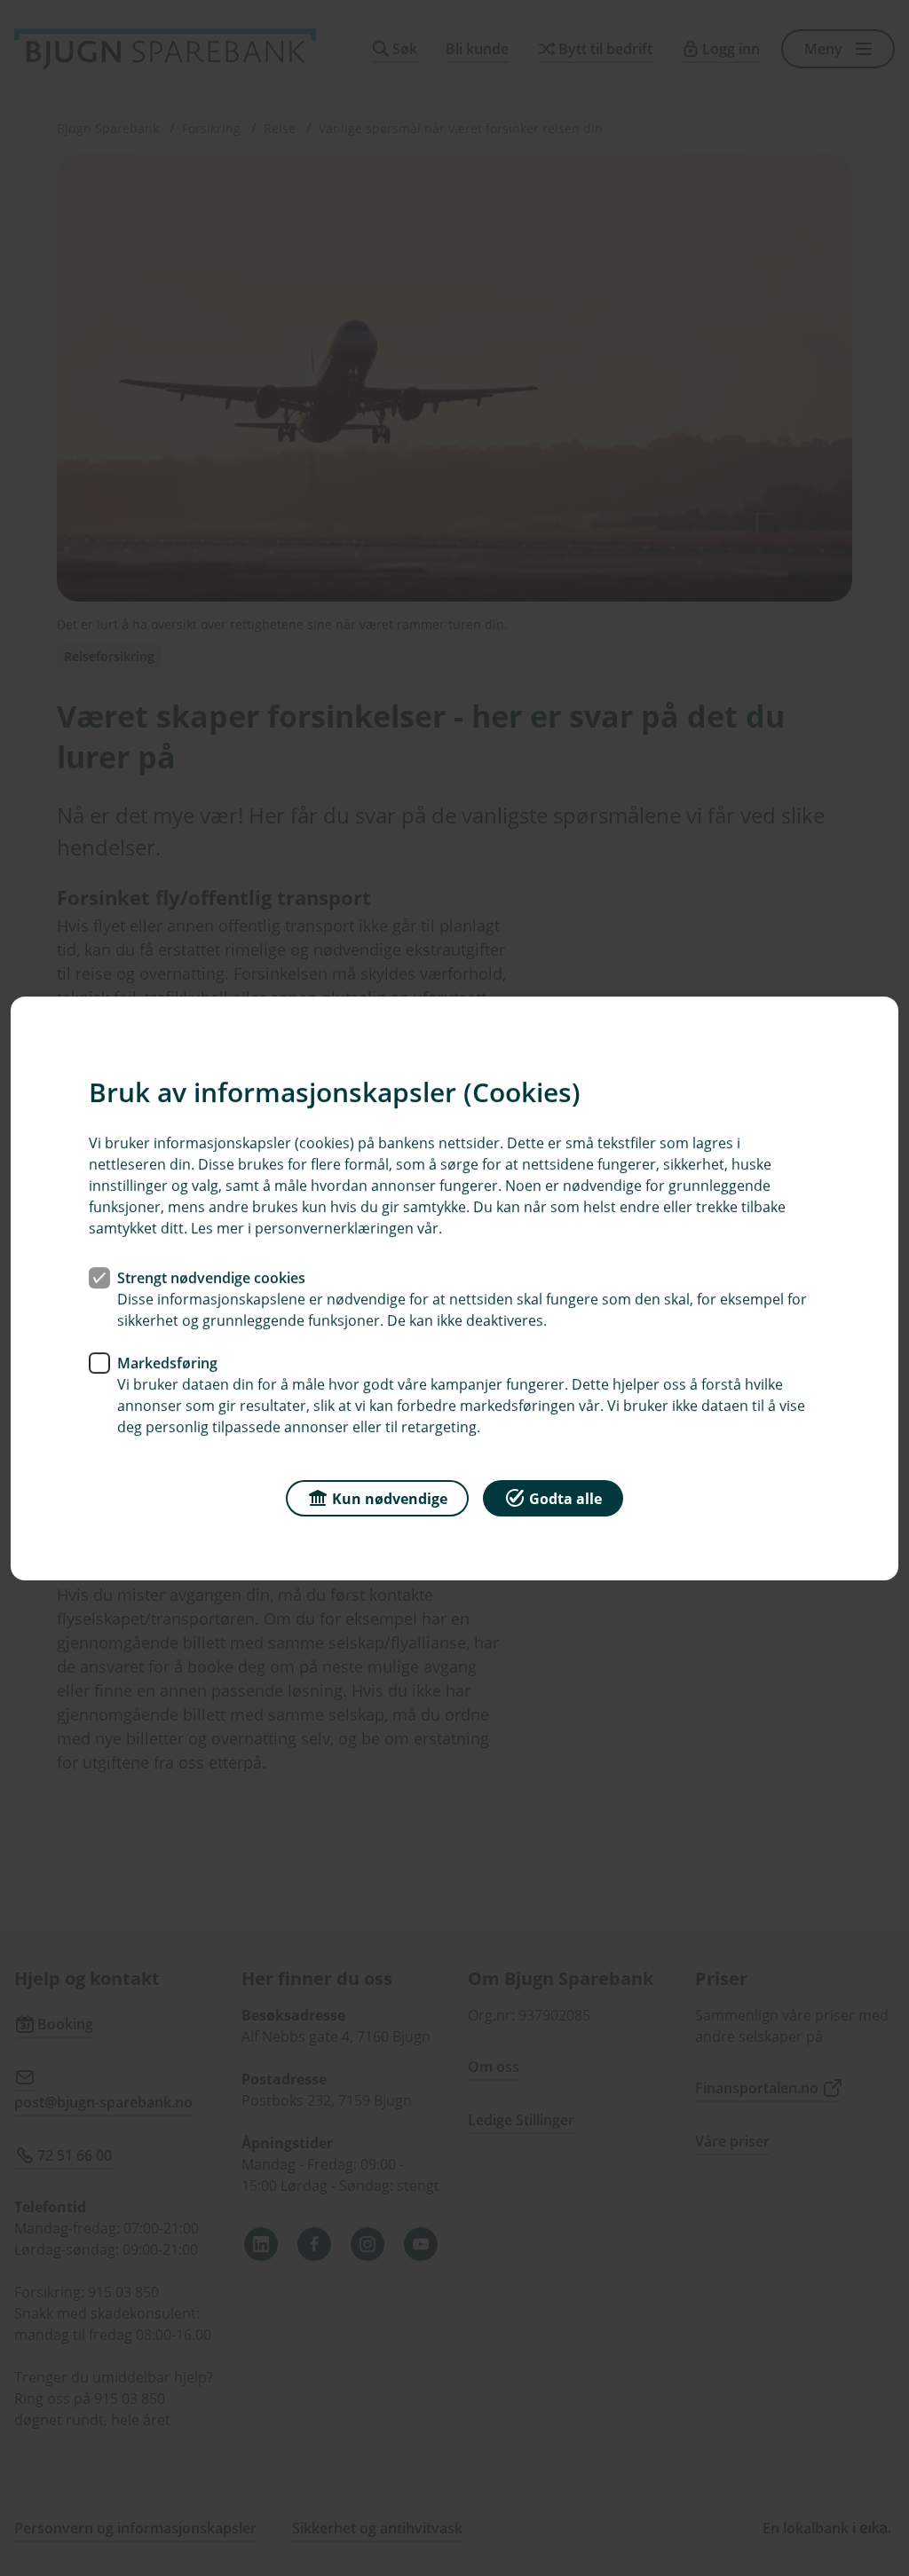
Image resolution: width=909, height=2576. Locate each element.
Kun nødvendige (390, 1498)
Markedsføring (167, 1362)
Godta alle (565, 1498)
